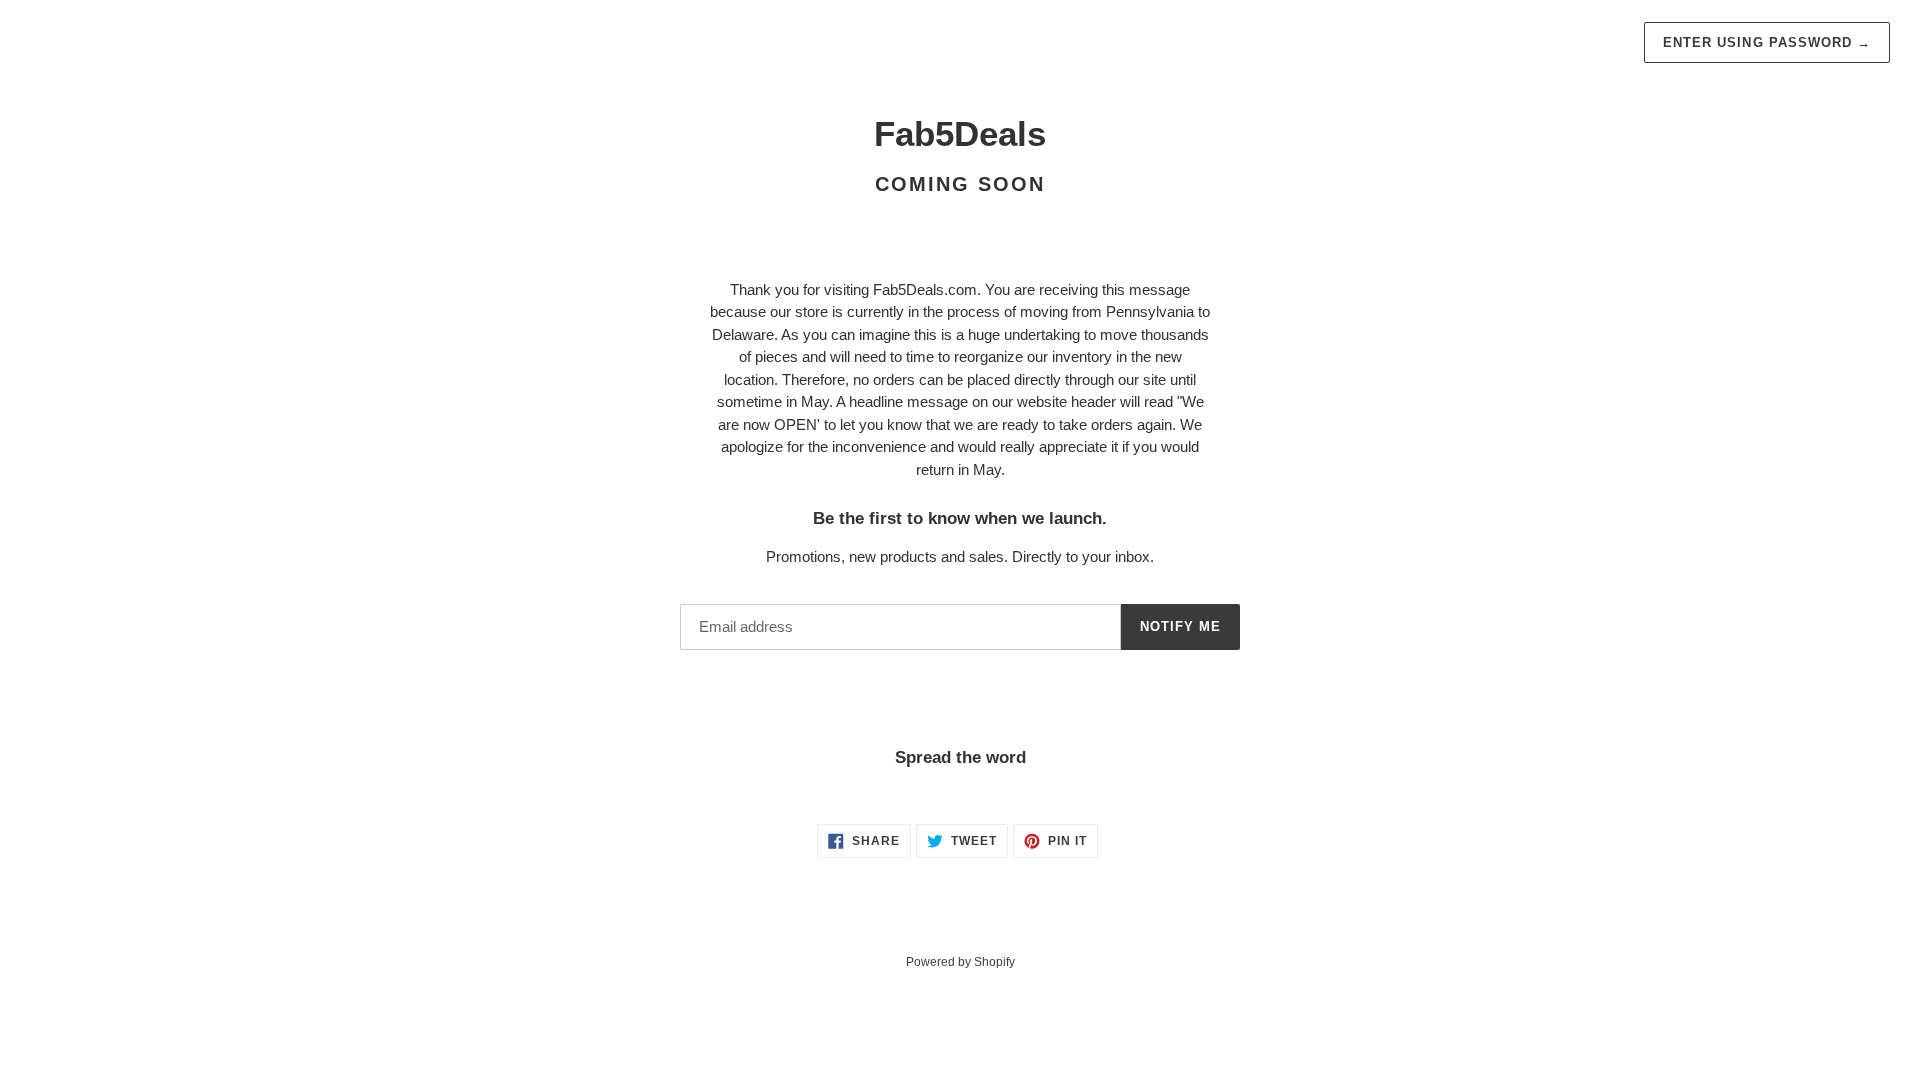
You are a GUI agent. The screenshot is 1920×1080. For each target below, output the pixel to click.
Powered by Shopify (960, 962)
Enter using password (1767, 42)
